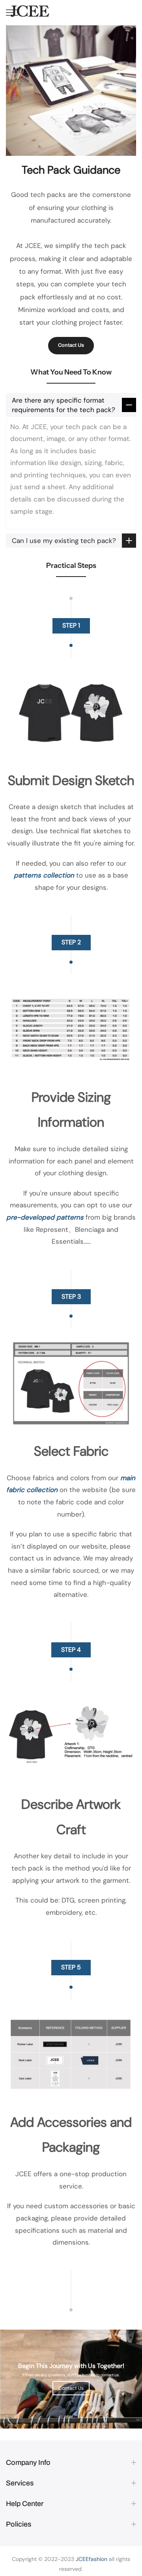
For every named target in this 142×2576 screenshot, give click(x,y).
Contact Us (71, 345)
